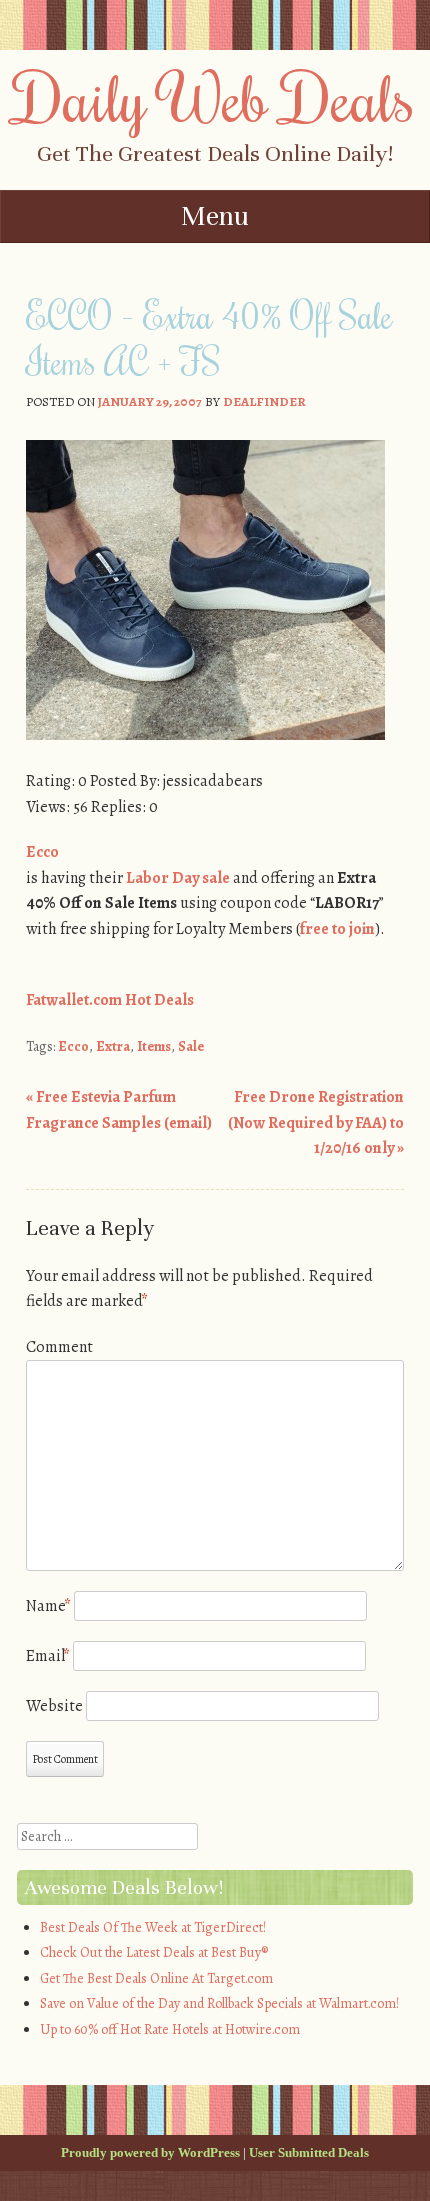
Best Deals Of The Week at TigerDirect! (153, 1927)
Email (48, 1656)
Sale (191, 1046)
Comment (59, 1347)
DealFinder (264, 401)
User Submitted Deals (309, 2152)
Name (48, 1606)
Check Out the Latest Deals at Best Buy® (154, 1952)
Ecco (42, 852)
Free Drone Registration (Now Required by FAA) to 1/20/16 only (316, 1122)
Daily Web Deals (215, 97)
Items (154, 1046)
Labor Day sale (178, 878)
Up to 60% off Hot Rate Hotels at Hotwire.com (170, 2029)
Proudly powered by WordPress (150, 2152)
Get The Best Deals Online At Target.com (156, 1978)
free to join (337, 929)
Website (54, 1706)
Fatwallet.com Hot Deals (110, 1000)
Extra (113, 1046)
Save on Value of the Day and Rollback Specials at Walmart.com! (219, 2003)
